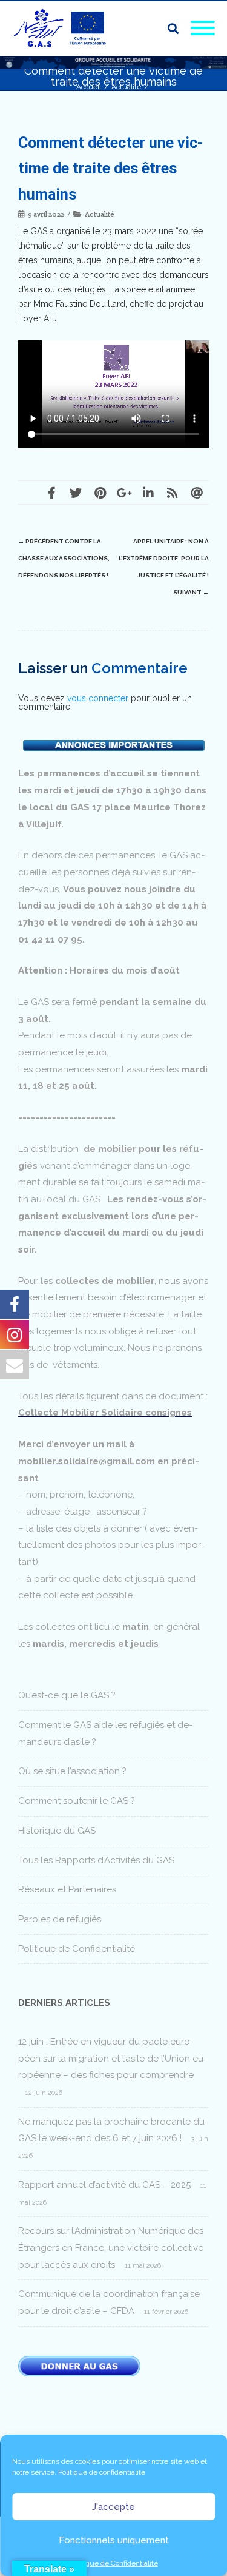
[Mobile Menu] (203, 29)
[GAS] (64, 29)
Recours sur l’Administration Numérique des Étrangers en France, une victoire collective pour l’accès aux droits (111, 2248)
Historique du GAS (57, 1831)
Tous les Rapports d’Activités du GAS (96, 1860)
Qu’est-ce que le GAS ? (67, 1695)
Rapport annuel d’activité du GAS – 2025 (104, 2185)
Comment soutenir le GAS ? (77, 1801)
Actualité (100, 214)
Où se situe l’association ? (72, 1771)
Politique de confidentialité (102, 2472)
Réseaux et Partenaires (67, 1889)
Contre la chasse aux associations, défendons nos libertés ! (64, 558)
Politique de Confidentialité (114, 2563)
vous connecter (98, 698)
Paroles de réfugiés (60, 1919)
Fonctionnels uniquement (114, 2540)
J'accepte (113, 2507)
